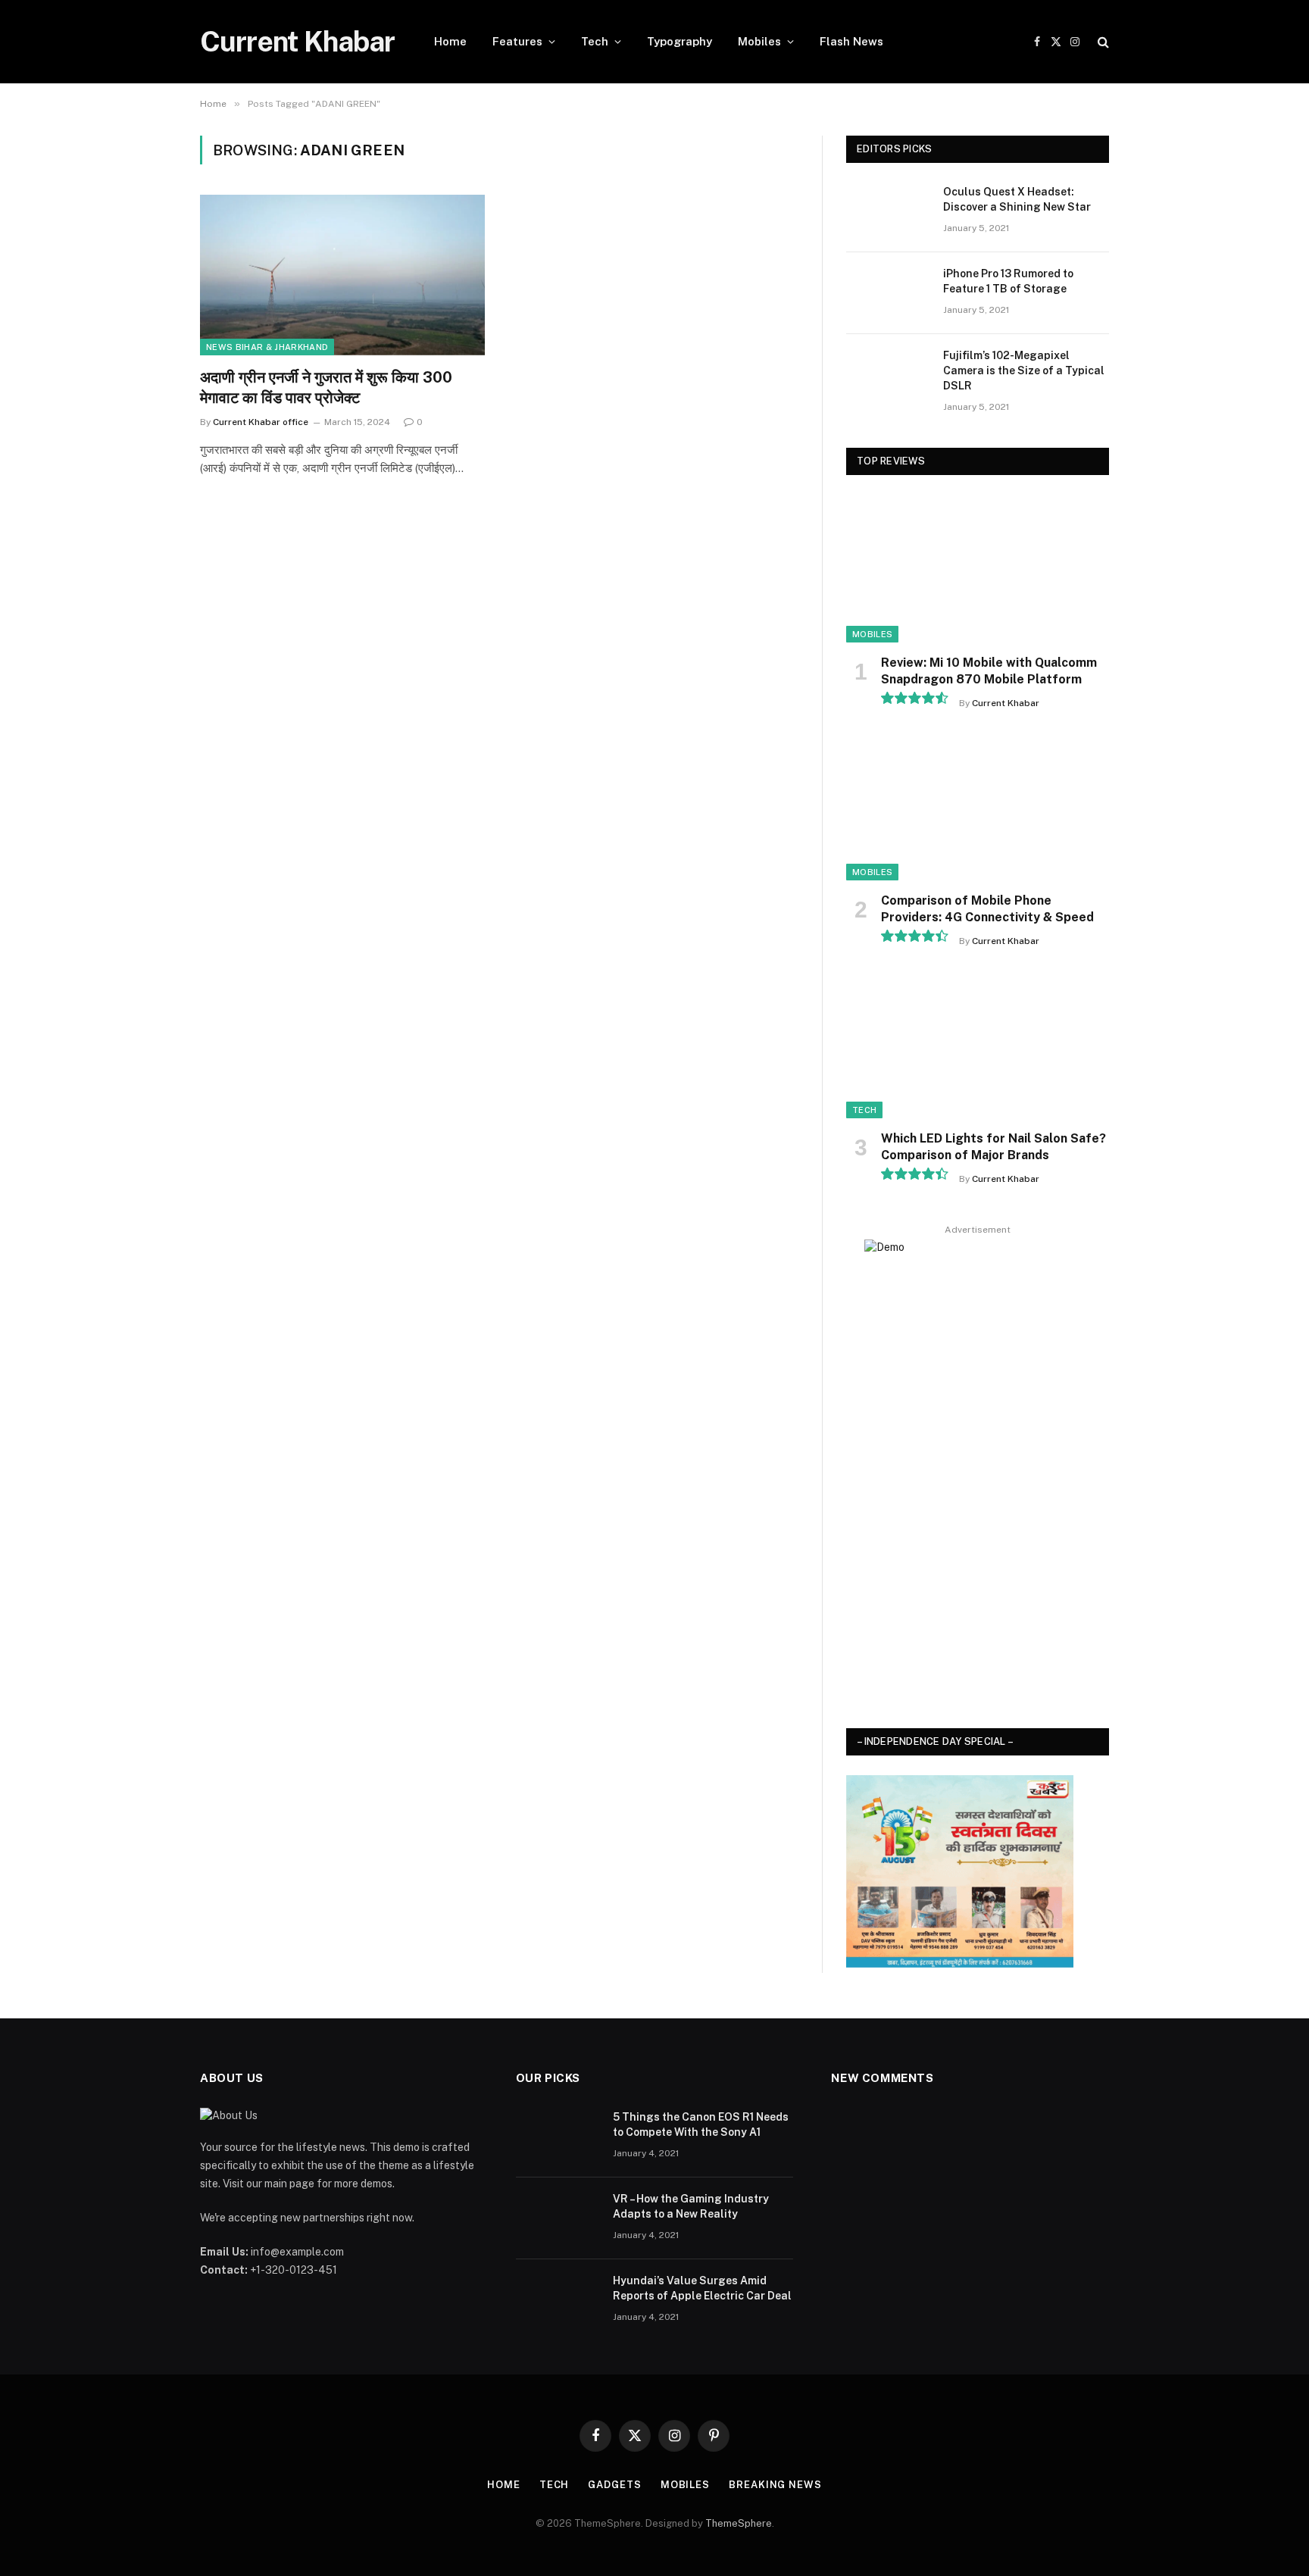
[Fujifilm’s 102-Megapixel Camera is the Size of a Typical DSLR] (888, 375)
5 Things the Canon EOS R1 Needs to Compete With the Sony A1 (701, 2124)
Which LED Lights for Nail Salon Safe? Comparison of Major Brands (993, 1147)
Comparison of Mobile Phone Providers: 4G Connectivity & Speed (987, 909)
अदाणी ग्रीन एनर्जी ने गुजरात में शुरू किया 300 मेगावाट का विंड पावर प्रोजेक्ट (326, 388)
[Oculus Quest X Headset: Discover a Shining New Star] (888, 211)
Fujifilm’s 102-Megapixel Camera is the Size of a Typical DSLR (1024, 370)
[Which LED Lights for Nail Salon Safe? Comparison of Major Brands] (978, 1044)
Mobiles (759, 41)
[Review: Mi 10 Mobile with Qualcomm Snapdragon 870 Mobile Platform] (978, 569)
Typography (679, 41)
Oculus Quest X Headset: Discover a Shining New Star (1017, 199)
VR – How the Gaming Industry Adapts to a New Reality (691, 2206)
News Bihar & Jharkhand (267, 347)
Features (517, 41)
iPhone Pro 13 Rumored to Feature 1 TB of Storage (1008, 281)
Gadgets (614, 2485)
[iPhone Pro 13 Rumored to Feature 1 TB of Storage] (888, 293)
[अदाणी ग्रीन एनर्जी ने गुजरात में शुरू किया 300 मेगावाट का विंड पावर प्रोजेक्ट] (342, 275)
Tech (595, 41)
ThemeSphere (739, 2523)
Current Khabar (1006, 703)
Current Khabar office (261, 422)
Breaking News (775, 2485)
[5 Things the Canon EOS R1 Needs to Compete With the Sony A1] (558, 2137)
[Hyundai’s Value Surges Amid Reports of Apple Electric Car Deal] (558, 2300)
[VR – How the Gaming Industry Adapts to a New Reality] (558, 2218)
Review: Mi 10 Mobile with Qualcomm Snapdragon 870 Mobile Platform (989, 671)
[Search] (1102, 42)
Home (450, 41)
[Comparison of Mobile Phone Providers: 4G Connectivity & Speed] (978, 807)
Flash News (851, 41)
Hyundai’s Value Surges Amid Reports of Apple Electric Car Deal (702, 2288)
